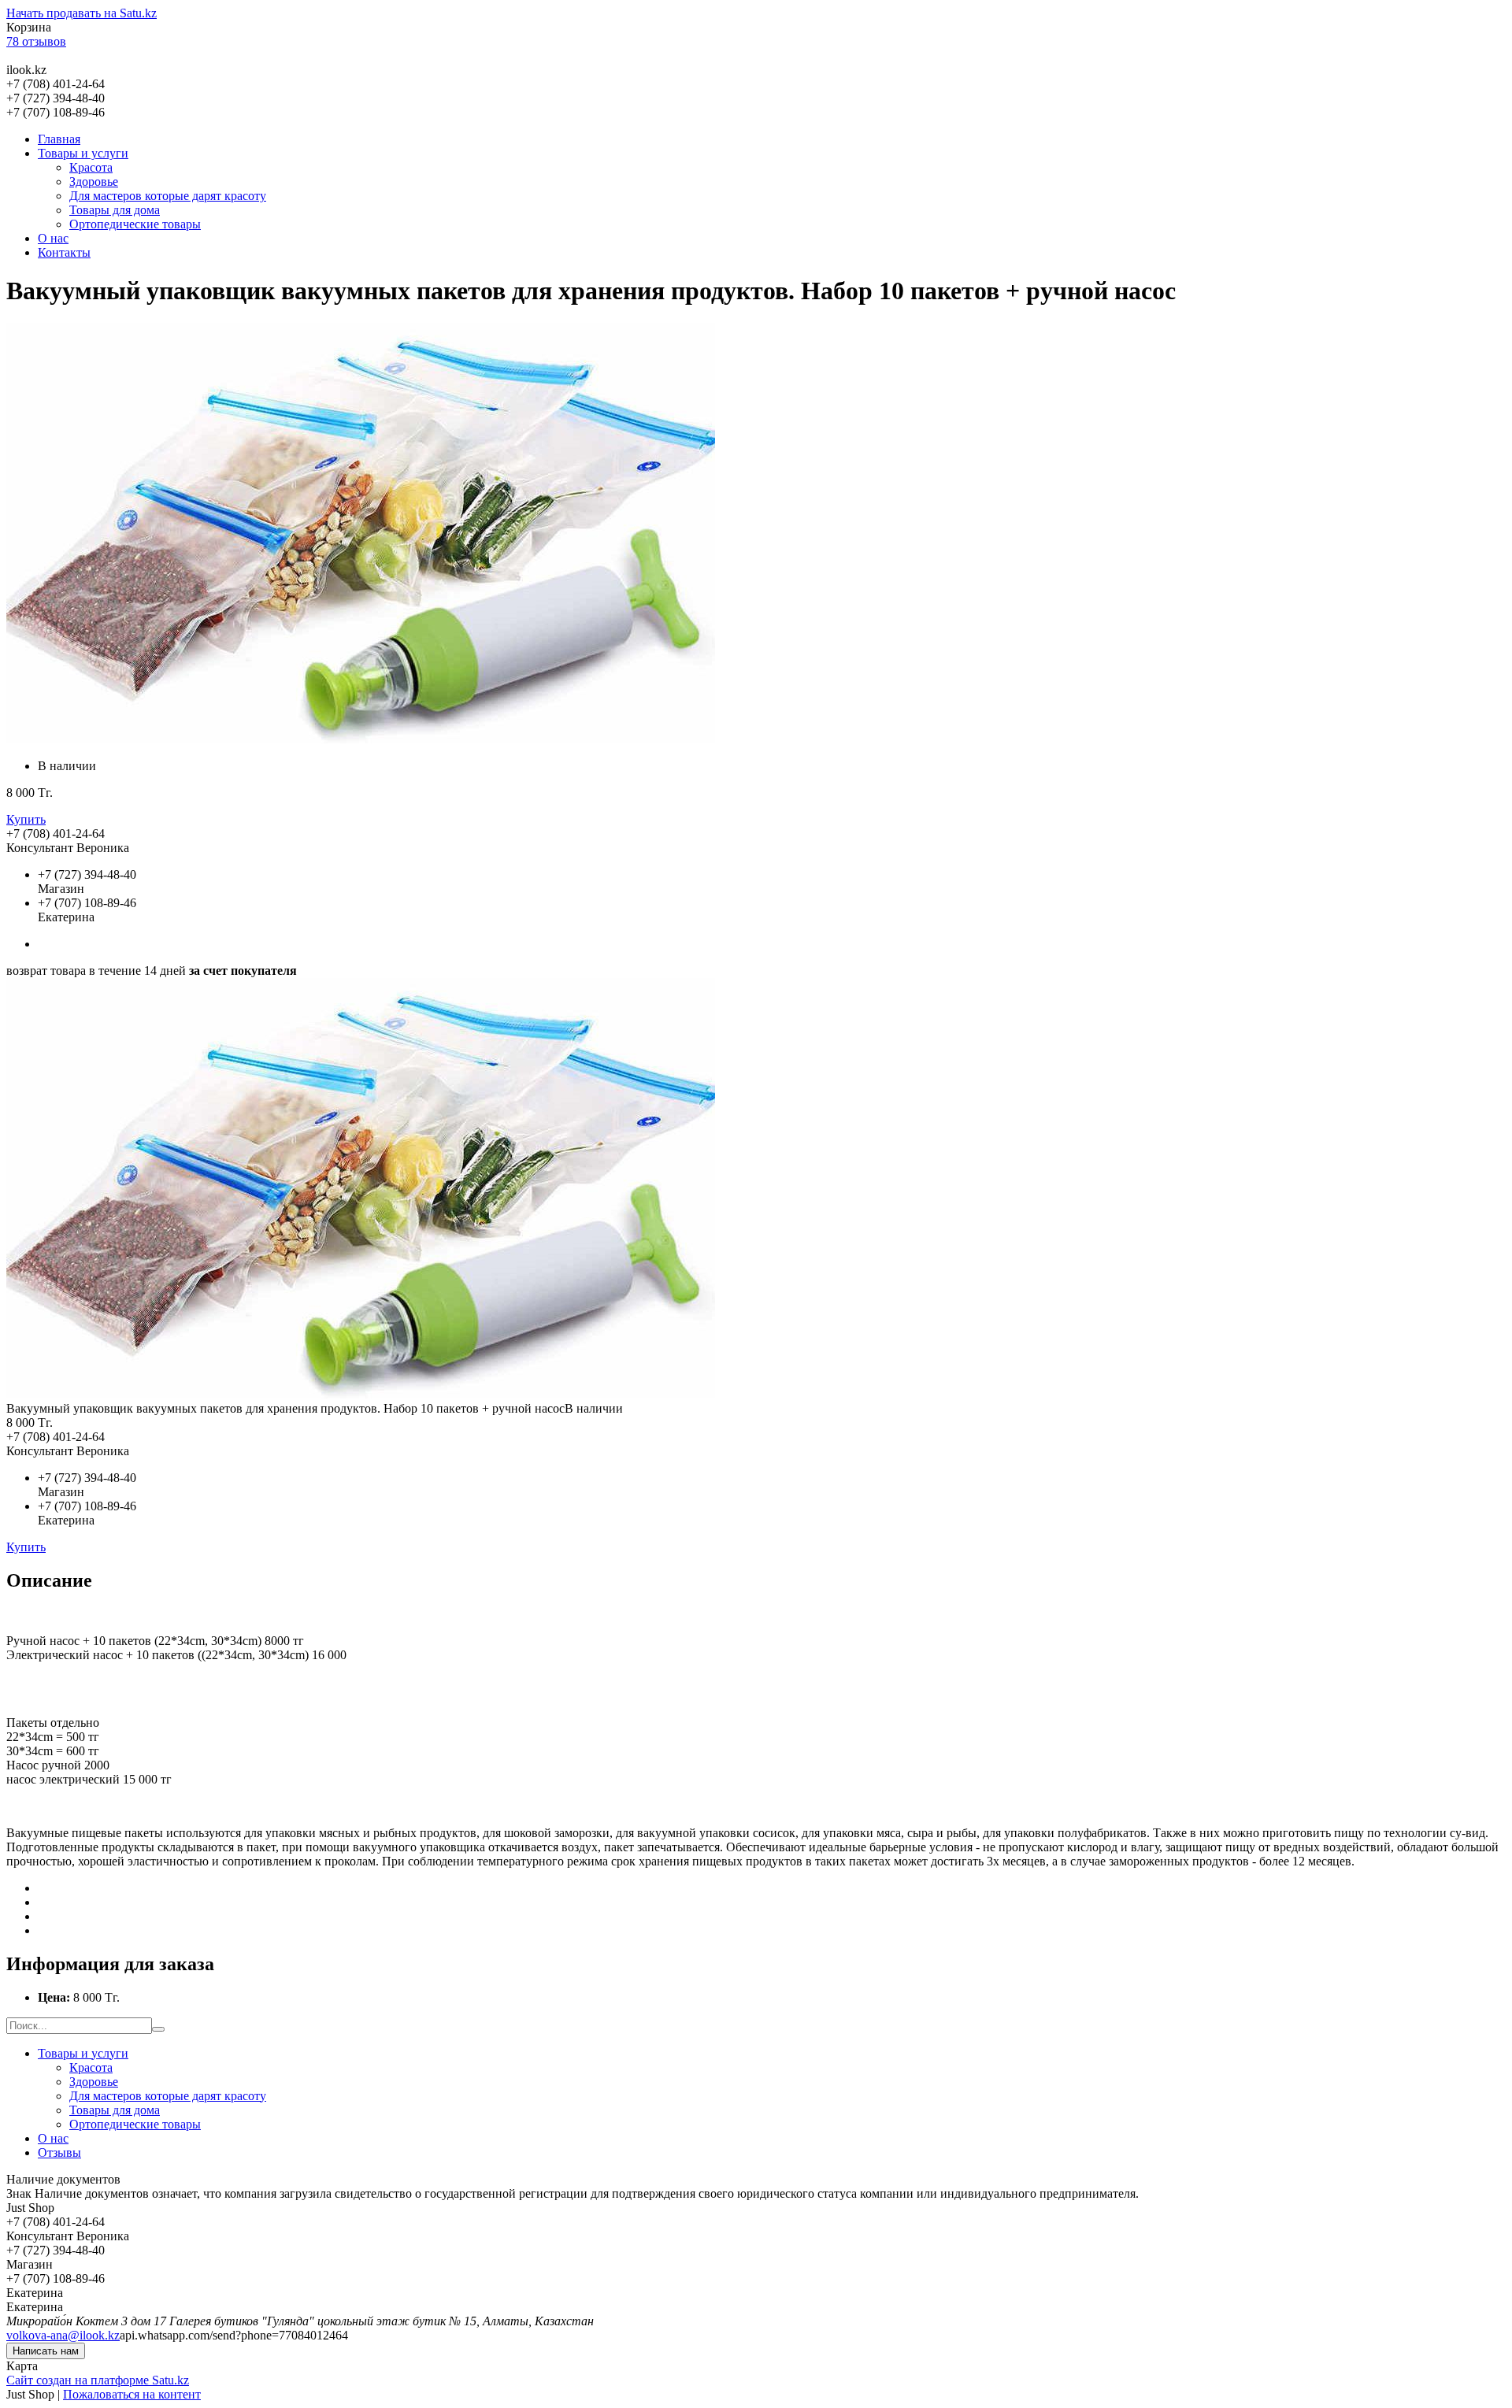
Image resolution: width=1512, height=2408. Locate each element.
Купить (26, 819)
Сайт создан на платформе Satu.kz (98, 2380)
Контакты (64, 252)
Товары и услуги (83, 153)
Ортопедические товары (135, 224)
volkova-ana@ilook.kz (63, 2335)
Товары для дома (115, 210)
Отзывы (59, 2152)
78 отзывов (36, 41)
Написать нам (46, 2351)
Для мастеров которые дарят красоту (168, 196)
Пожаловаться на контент (132, 2394)
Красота (91, 167)
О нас (53, 238)
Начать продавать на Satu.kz (82, 13)
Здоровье (94, 182)
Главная (59, 139)
